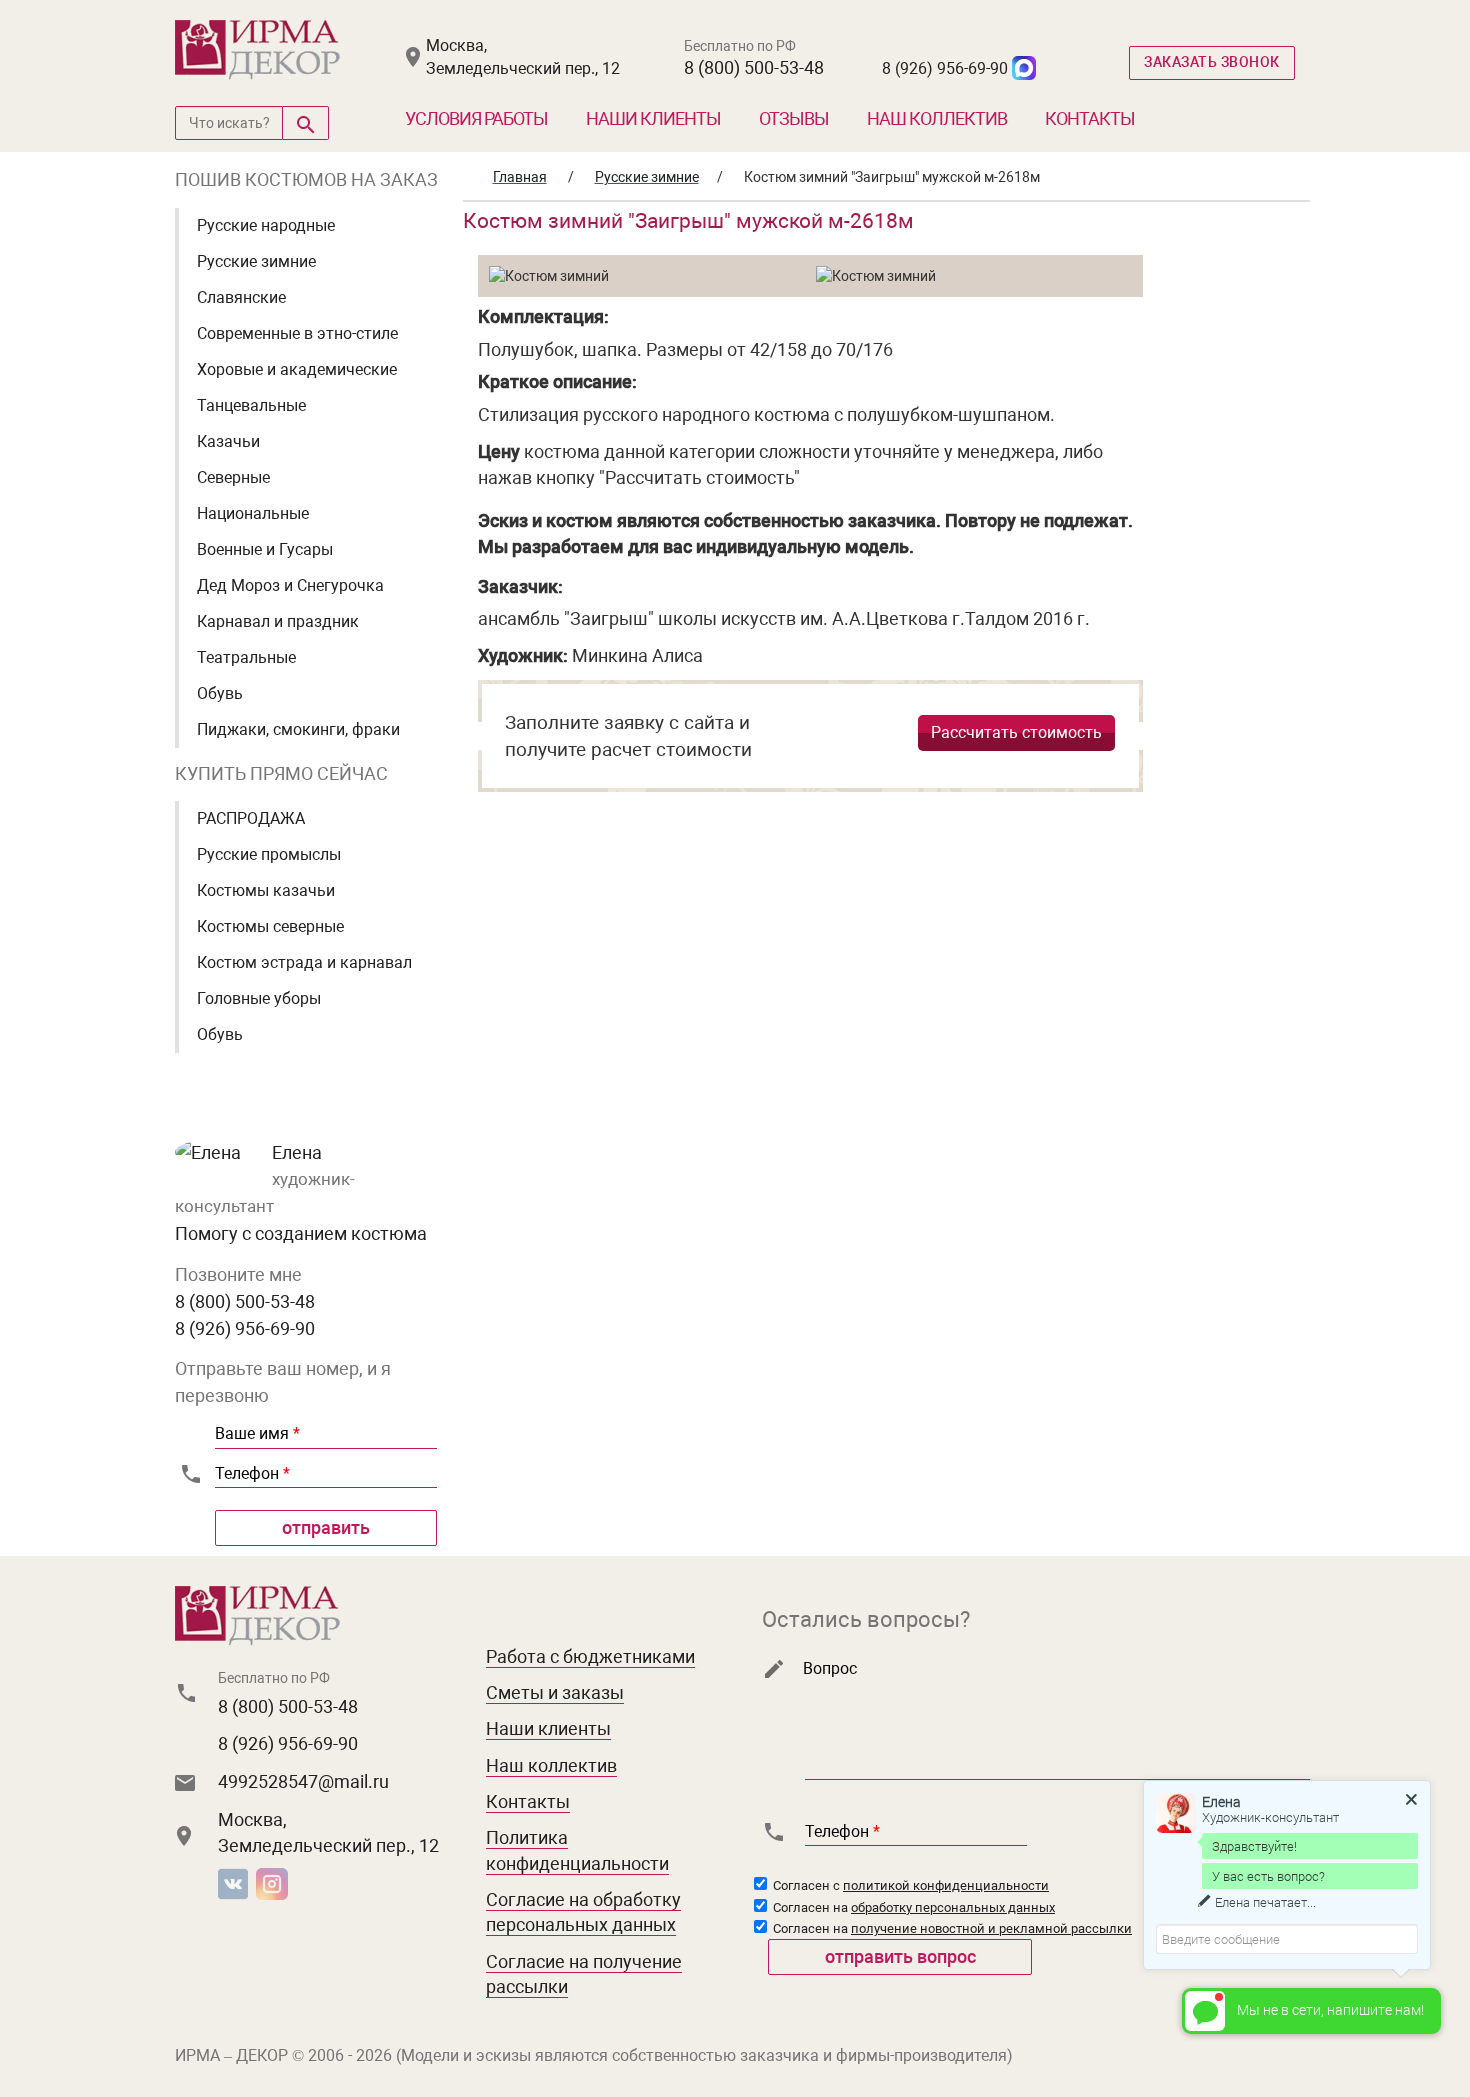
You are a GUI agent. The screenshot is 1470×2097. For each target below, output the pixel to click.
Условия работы (476, 118)
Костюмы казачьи (266, 890)
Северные (233, 477)
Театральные (246, 657)
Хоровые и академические (297, 369)
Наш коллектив (937, 118)
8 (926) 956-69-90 (945, 68)
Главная (520, 177)
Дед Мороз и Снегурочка (290, 585)
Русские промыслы (269, 854)
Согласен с (909, 1885)
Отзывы (794, 118)
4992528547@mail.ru (303, 1781)
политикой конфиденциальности (946, 1885)
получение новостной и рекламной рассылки (991, 1928)
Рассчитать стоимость (1016, 732)
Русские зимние (256, 261)
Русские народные (266, 225)
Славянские (241, 297)
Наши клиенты (653, 118)
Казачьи (228, 441)
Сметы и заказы (555, 1692)
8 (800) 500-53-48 (754, 67)
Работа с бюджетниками (590, 1656)
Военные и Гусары (265, 549)
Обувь (220, 693)
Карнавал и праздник (278, 621)
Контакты (1090, 118)
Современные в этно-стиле (297, 333)
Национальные (253, 513)
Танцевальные (251, 405)
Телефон (252, 1473)
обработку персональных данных (953, 1907)
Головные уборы (259, 998)
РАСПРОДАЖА (251, 818)
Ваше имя (257, 1433)
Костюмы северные (270, 926)
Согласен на (912, 1907)
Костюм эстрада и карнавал (304, 962)
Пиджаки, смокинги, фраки (298, 729)
